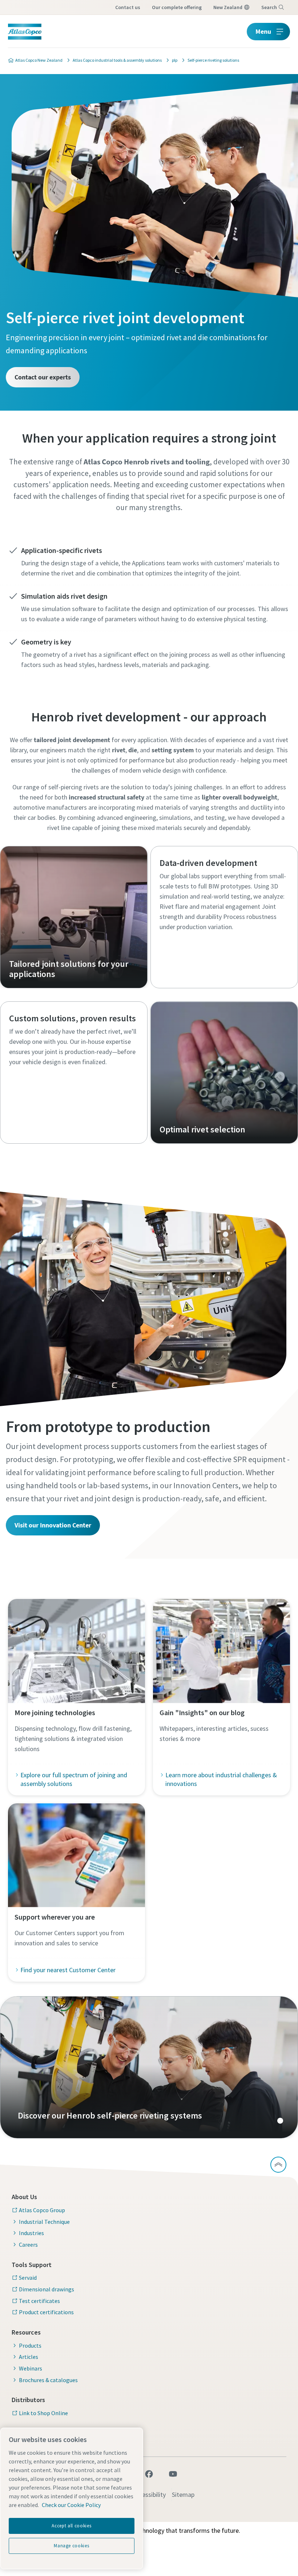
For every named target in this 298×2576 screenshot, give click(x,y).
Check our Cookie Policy (71, 2505)
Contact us (128, 7)
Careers (28, 2245)
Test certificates (39, 2301)
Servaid (28, 2278)
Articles (29, 2357)
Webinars (31, 2368)
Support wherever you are (55, 1917)
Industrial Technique (44, 2222)
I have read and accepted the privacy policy (124, 521)
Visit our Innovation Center (53, 1525)
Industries (31, 2233)
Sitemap (183, 2494)
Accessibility (149, 2494)
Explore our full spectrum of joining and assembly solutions (74, 1779)
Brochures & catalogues (48, 2380)
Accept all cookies (71, 2526)
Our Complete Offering (177, 7)
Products (30, 2345)
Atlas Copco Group (42, 2210)
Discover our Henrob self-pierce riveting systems (149, 2067)
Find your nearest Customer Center (68, 1970)
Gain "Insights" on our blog (202, 1712)
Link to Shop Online (43, 2413)
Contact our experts (43, 377)
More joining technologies (55, 1712)
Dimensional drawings (47, 2289)
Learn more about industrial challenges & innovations (221, 1779)
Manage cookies (71, 2546)
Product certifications (46, 2312)
